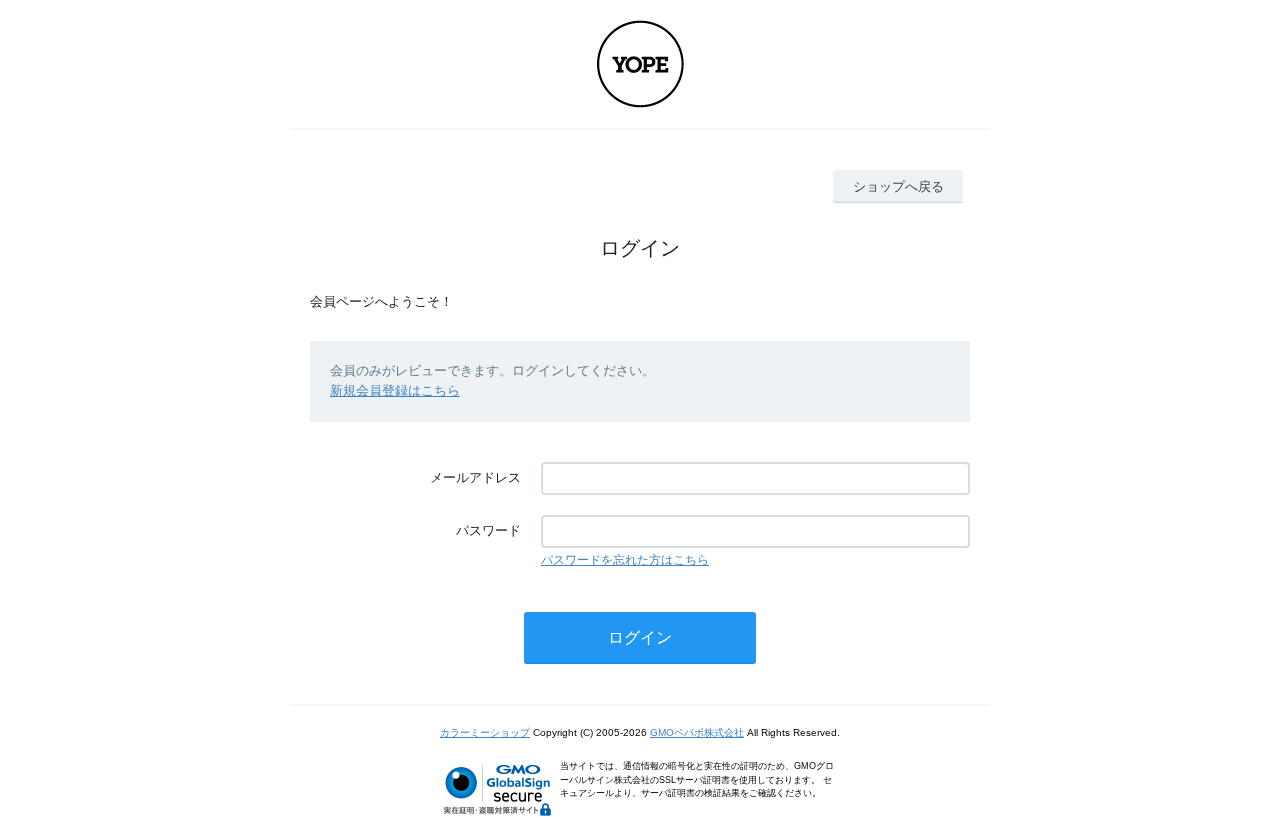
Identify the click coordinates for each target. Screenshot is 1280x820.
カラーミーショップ (485, 732)
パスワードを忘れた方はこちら (625, 560)
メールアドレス (475, 477)
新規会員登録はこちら (395, 390)
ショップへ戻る (898, 186)
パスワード (488, 530)
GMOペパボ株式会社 (697, 732)
